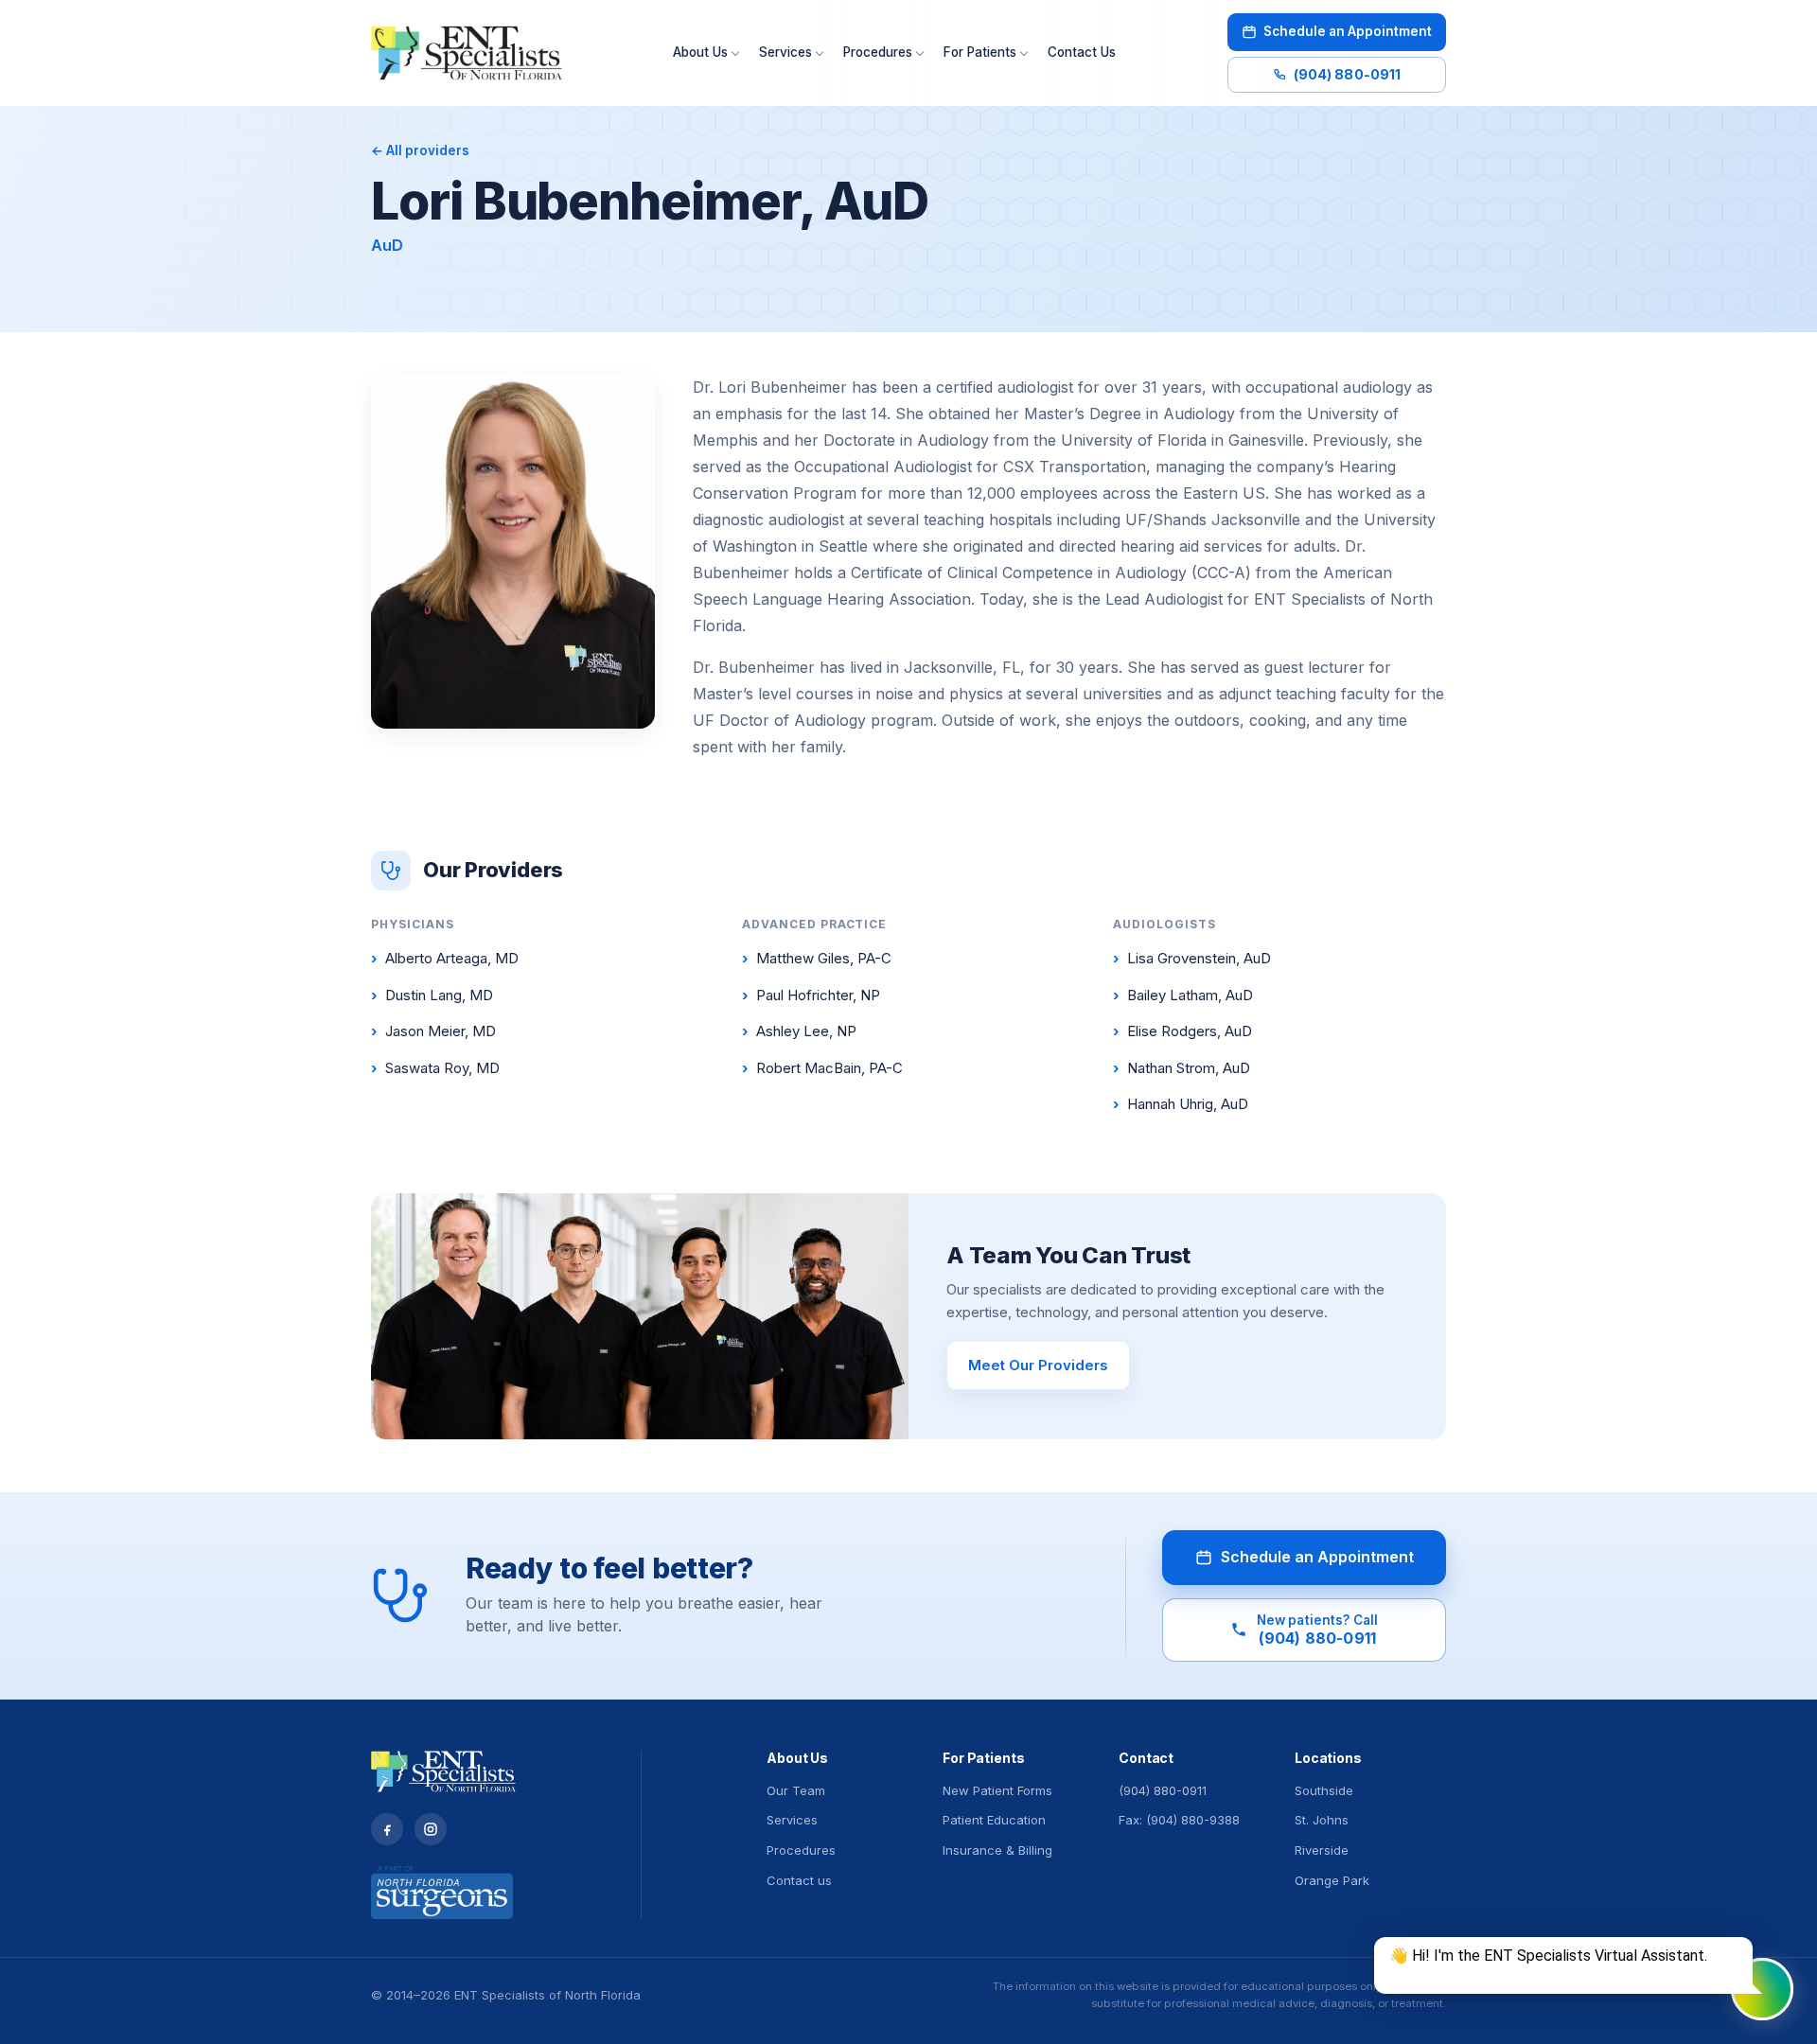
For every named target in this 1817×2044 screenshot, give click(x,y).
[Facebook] (387, 1829)
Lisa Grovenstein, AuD (1192, 958)
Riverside (1322, 1850)
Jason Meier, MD (433, 1031)
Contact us (799, 1880)
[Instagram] (431, 1829)
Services (785, 52)
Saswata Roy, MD (435, 1068)
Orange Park (1332, 1880)
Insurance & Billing (997, 1850)
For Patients (980, 52)
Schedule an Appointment (1348, 31)
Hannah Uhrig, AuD (1181, 1104)
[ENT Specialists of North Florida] (467, 53)
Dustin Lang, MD (432, 995)
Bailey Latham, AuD (1183, 995)
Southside (1324, 1790)
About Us (700, 52)
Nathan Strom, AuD (1182, 1068)
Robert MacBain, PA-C (822, 1068)
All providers (420, 150)
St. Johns (1322, 1820)
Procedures (878, 52)
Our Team (796, 1790)
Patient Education (994, 1820)
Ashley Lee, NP (799, 1031)
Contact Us (1082, 52)
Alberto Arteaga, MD (445, 958)
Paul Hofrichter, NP (811, 995)
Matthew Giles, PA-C (817, 958)
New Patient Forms (997, 1790)
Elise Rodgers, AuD (1182, 1031)
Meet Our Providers (1038, 1365)
